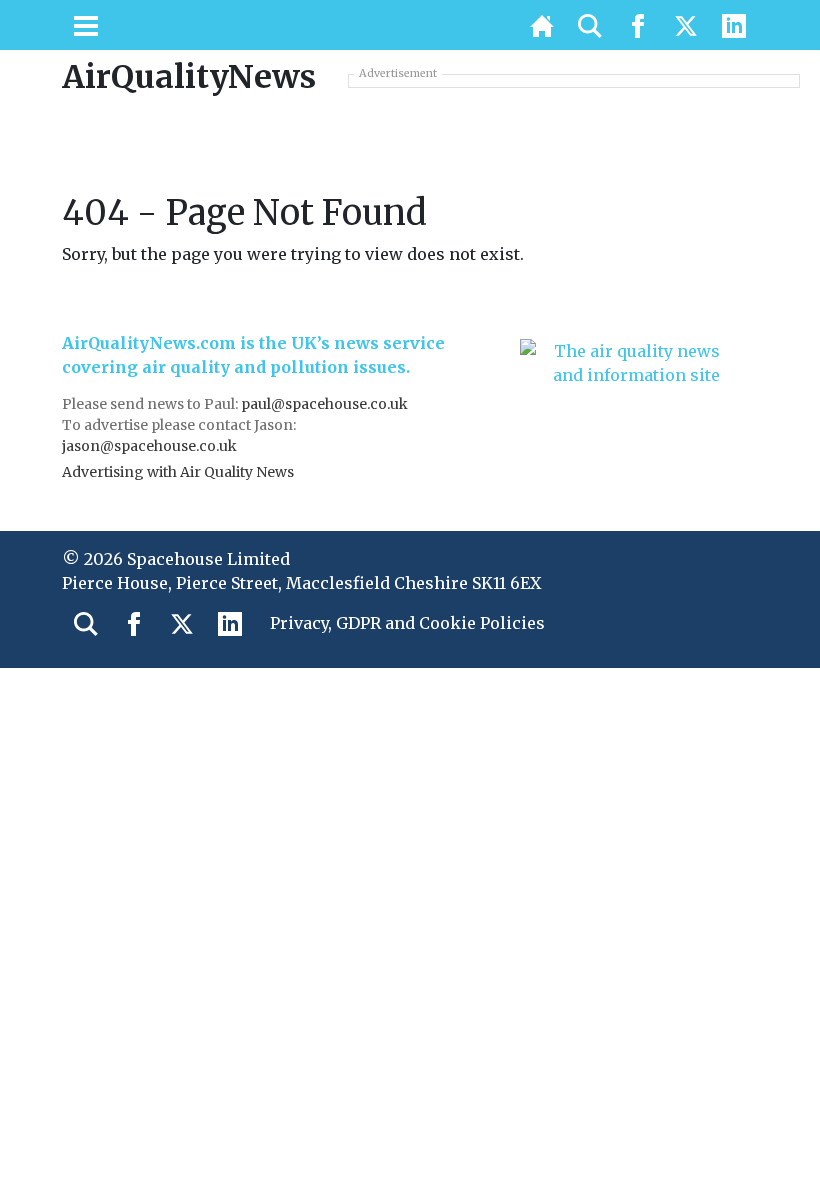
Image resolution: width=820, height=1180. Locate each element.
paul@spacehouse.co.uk (326, 404)
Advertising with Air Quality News (178, 472)
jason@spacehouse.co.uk (151, 446)
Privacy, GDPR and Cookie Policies (407, 623)
